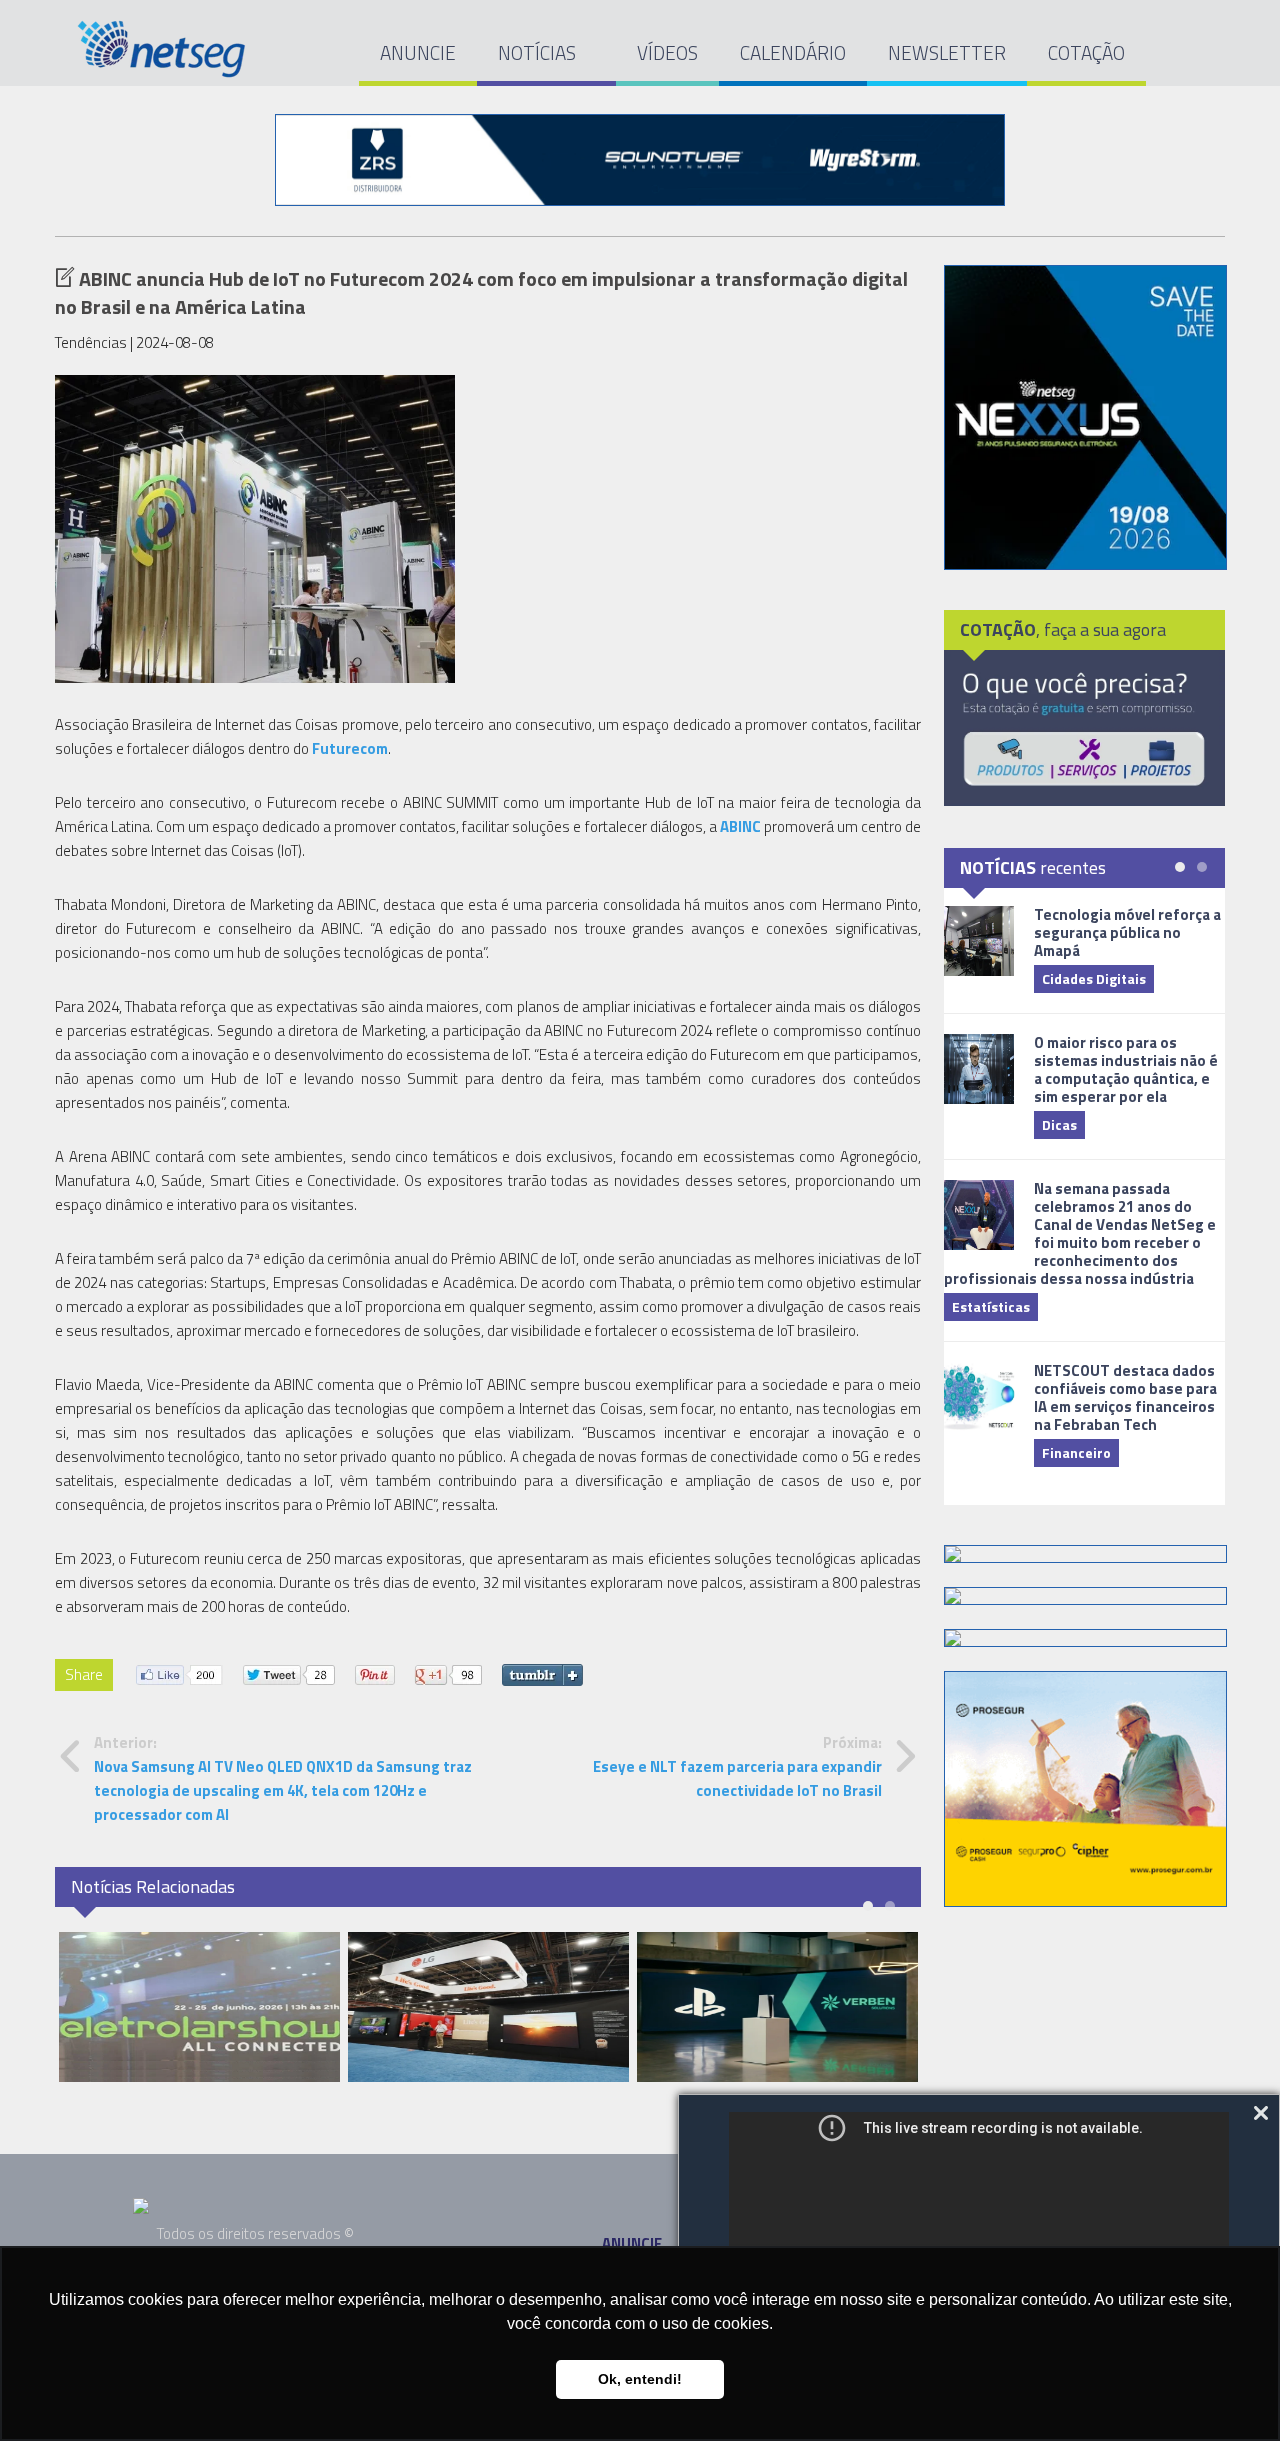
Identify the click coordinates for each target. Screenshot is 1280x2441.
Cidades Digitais (1094, 978)
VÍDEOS (667, 52)
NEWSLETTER (947, 52)
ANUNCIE (418, 52)
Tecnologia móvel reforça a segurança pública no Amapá (1127, 932)
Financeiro (1076, 1452)
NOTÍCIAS (539, 52)
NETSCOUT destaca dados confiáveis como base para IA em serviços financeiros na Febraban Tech (1125, 1397)
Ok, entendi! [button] (640, 2379)
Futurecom (350, 748)
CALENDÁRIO (793, 52)
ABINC (740, 826)
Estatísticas (991, 1306)
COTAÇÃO (1086, 52)
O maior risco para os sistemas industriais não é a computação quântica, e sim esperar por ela (1126, 1069)
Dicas (1059, 1124)
